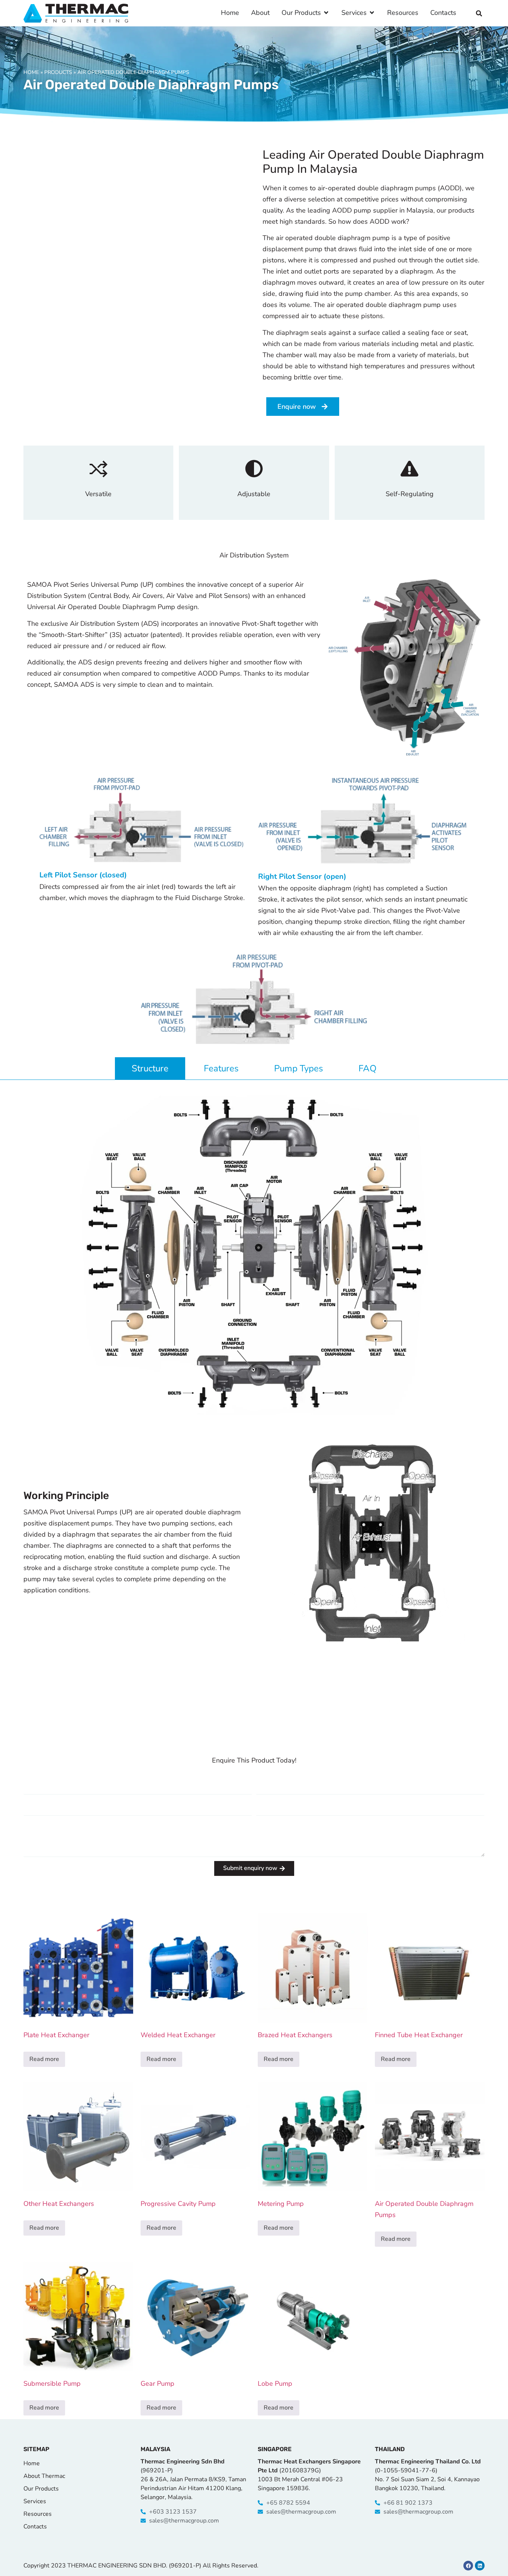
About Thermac (44, 2476)
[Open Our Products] (326, 13)
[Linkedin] (480, 2566)
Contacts (35, 2527)
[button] (479, 13)
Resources (38, 2514)
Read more (44, 2059)
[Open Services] (372, 13)
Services (35, 2501)
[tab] (150, 1068)
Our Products (41, 2489)
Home (31, 72)
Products (58, 72)
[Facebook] (468, 2566)
